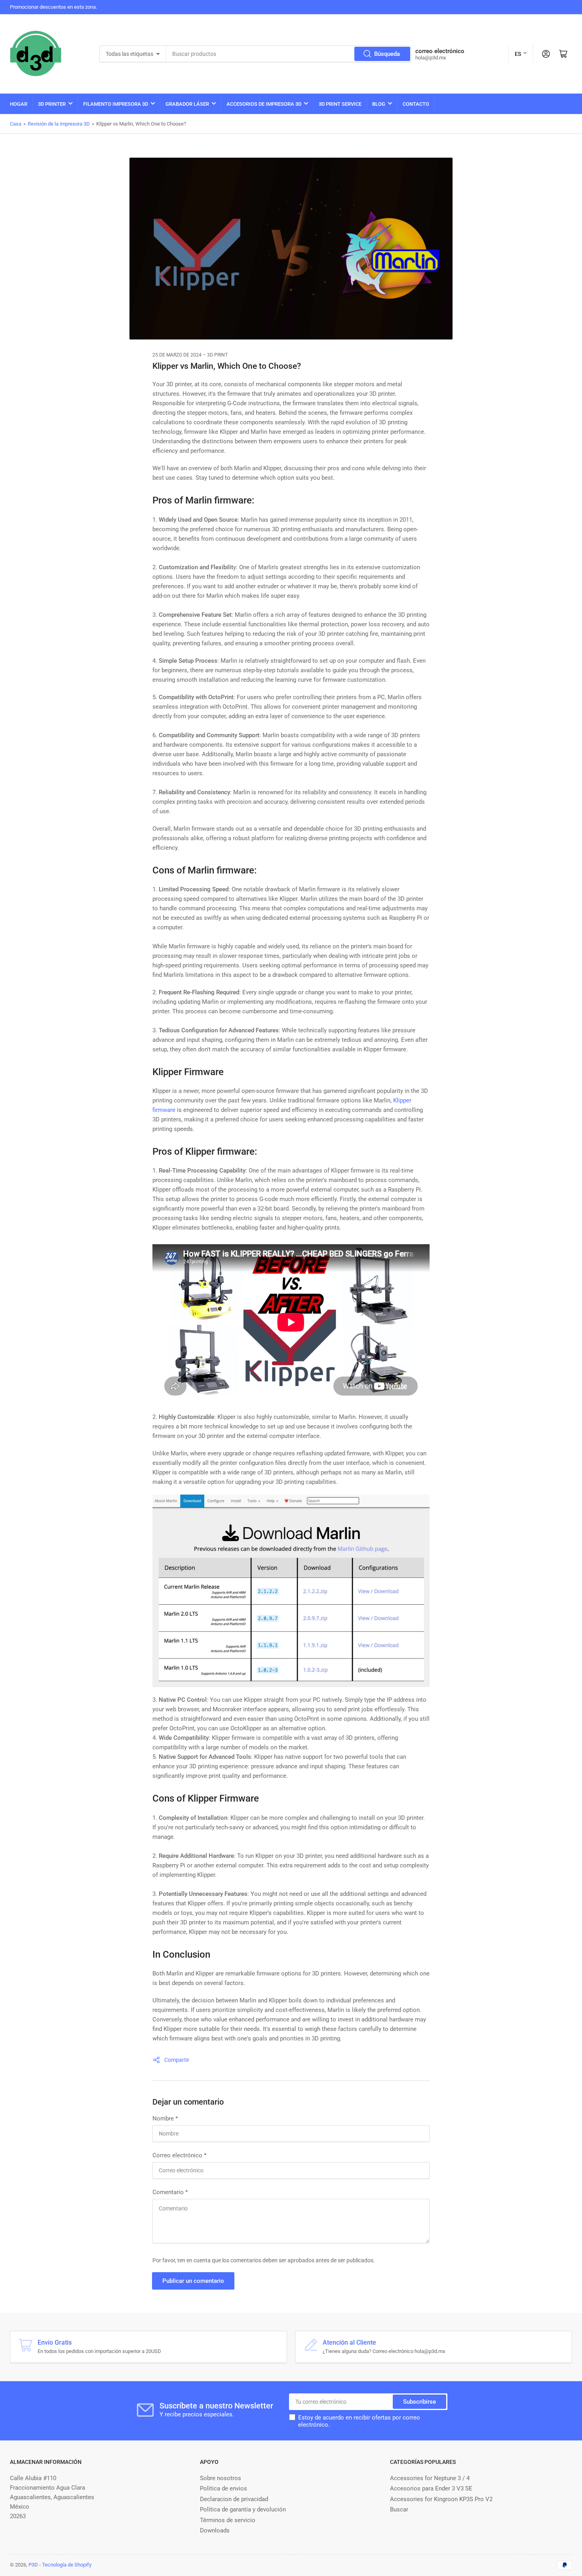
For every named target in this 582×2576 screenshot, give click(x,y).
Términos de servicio (228, 2520)
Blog (379, 104)
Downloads (215, 2530)
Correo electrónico (179, 2155)
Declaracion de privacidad (234, 2499)
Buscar (399, 2509)
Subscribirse (419, 2402)
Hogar (19, 104)
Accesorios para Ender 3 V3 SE (431, 2488)
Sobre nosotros (221, 2478)
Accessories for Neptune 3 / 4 (430, 2478)
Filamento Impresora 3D (116, 104)
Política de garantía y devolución (243, 2509)
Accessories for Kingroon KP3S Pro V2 (441, 2499)
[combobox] (289, 54)
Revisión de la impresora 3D (59, 124)
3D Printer (52, 104)
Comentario (170, 2192)
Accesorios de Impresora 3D (264, 104)
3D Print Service (340, 104)
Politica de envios (223, 2488)
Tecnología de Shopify (67, 2565)
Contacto (416, 104)
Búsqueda (387, 54)
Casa (16, 124)
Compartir (177, 2060)
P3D (33, 2565)
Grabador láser (187, 104)
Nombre (165, 2118)
